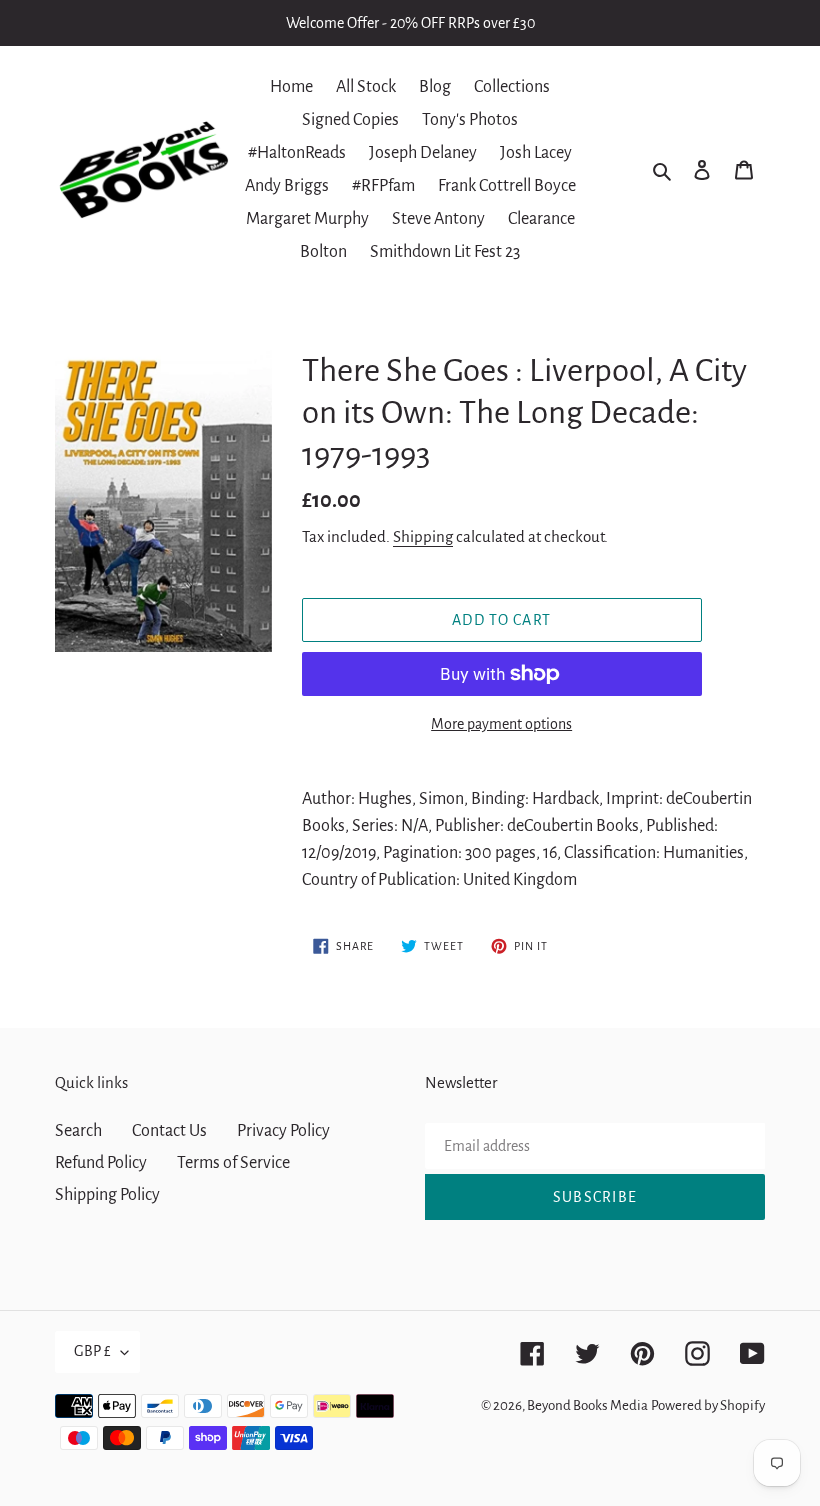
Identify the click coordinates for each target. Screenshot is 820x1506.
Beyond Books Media (587, 1405)
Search (78, 1131)
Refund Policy (101, 1163)
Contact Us (169, 1131)
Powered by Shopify (708, 1405)
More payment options (501, 724)
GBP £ (92, 1351)
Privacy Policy (283, 1131)
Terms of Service (233, 1163)
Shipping (423, 536)
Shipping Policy (107, 1195)
